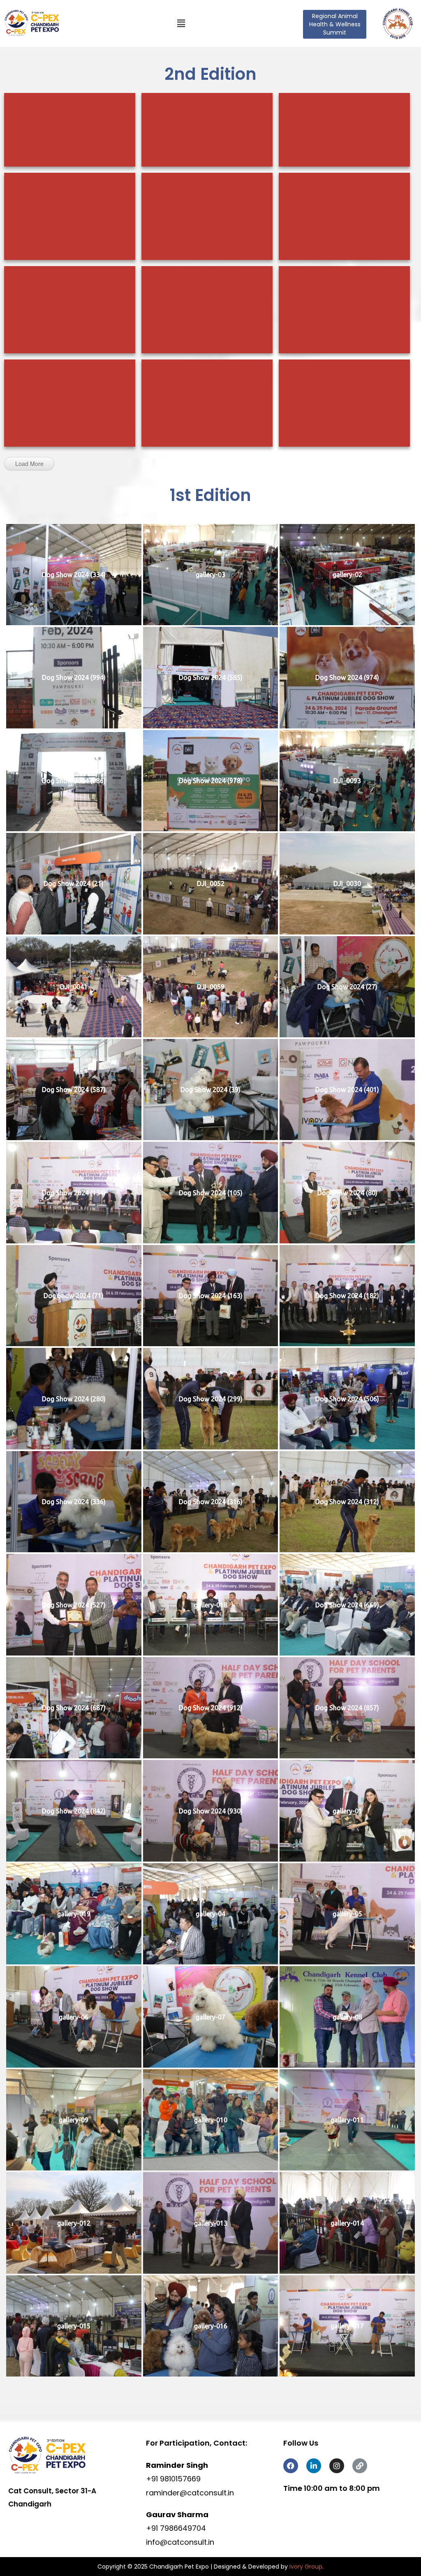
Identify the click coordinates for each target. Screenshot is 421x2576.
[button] (181, 24)
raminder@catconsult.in (190, 2493)
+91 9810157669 (173, 2479)
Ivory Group (306, 2567)
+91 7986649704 (176, 2528)
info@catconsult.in (180, 2542)
